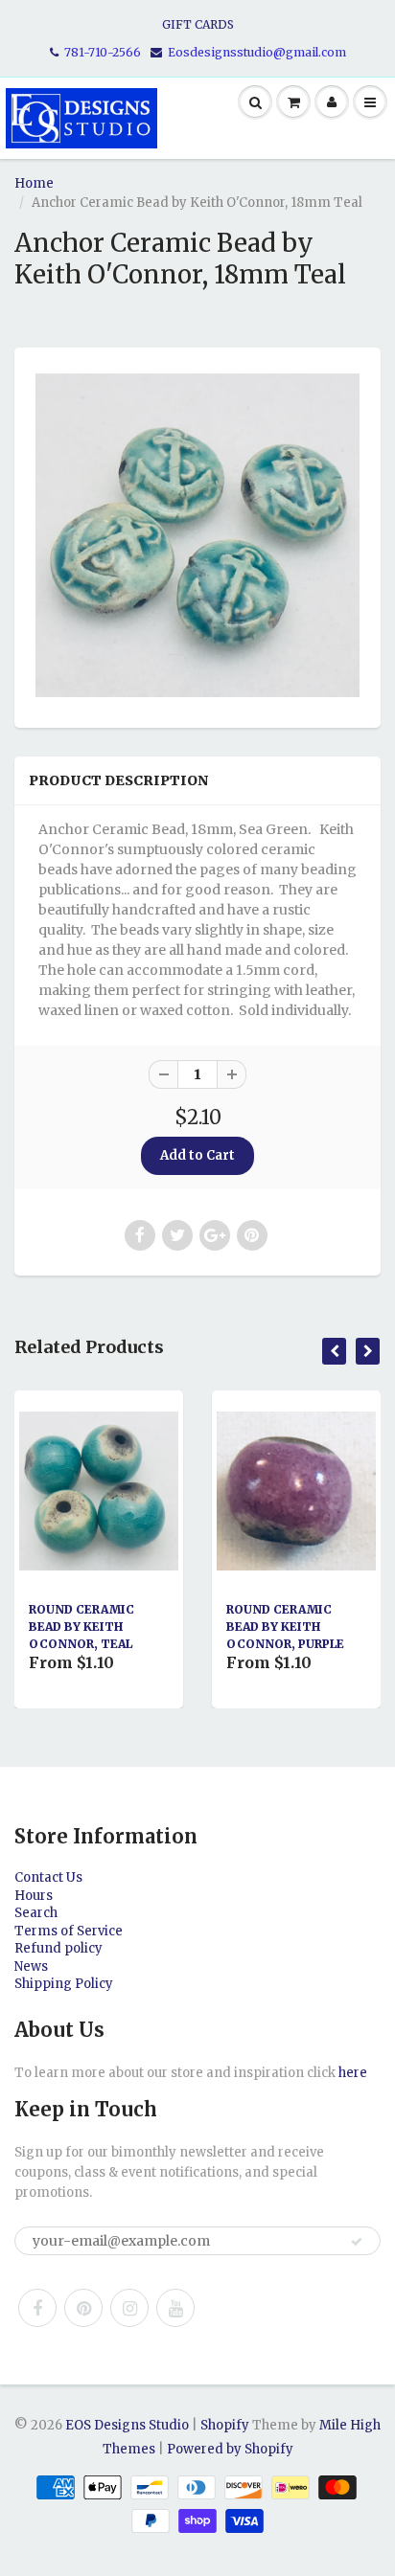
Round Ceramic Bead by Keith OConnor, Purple (285, 1627)
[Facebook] (37, 2308)
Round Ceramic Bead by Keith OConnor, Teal (81, 1627)
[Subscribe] (357, 2242)
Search (36, 1913)
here (353, 2073)
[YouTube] (175, 2308)
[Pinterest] (83, 2308)
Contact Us (48, 1877)
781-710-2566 (103, 52)
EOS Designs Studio (127, 2425)
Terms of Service (69, 1931)
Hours (34, 1896)
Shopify (225, 2425)
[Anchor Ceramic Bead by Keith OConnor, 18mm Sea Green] (197, 535)
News (31, 1966)
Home (34, 183)
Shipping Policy (64, 1984)
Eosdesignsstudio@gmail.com (257, 52)
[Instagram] (129, 2308)
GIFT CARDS (198, 24)
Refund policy (58, 1948)
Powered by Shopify (230, 2449)
